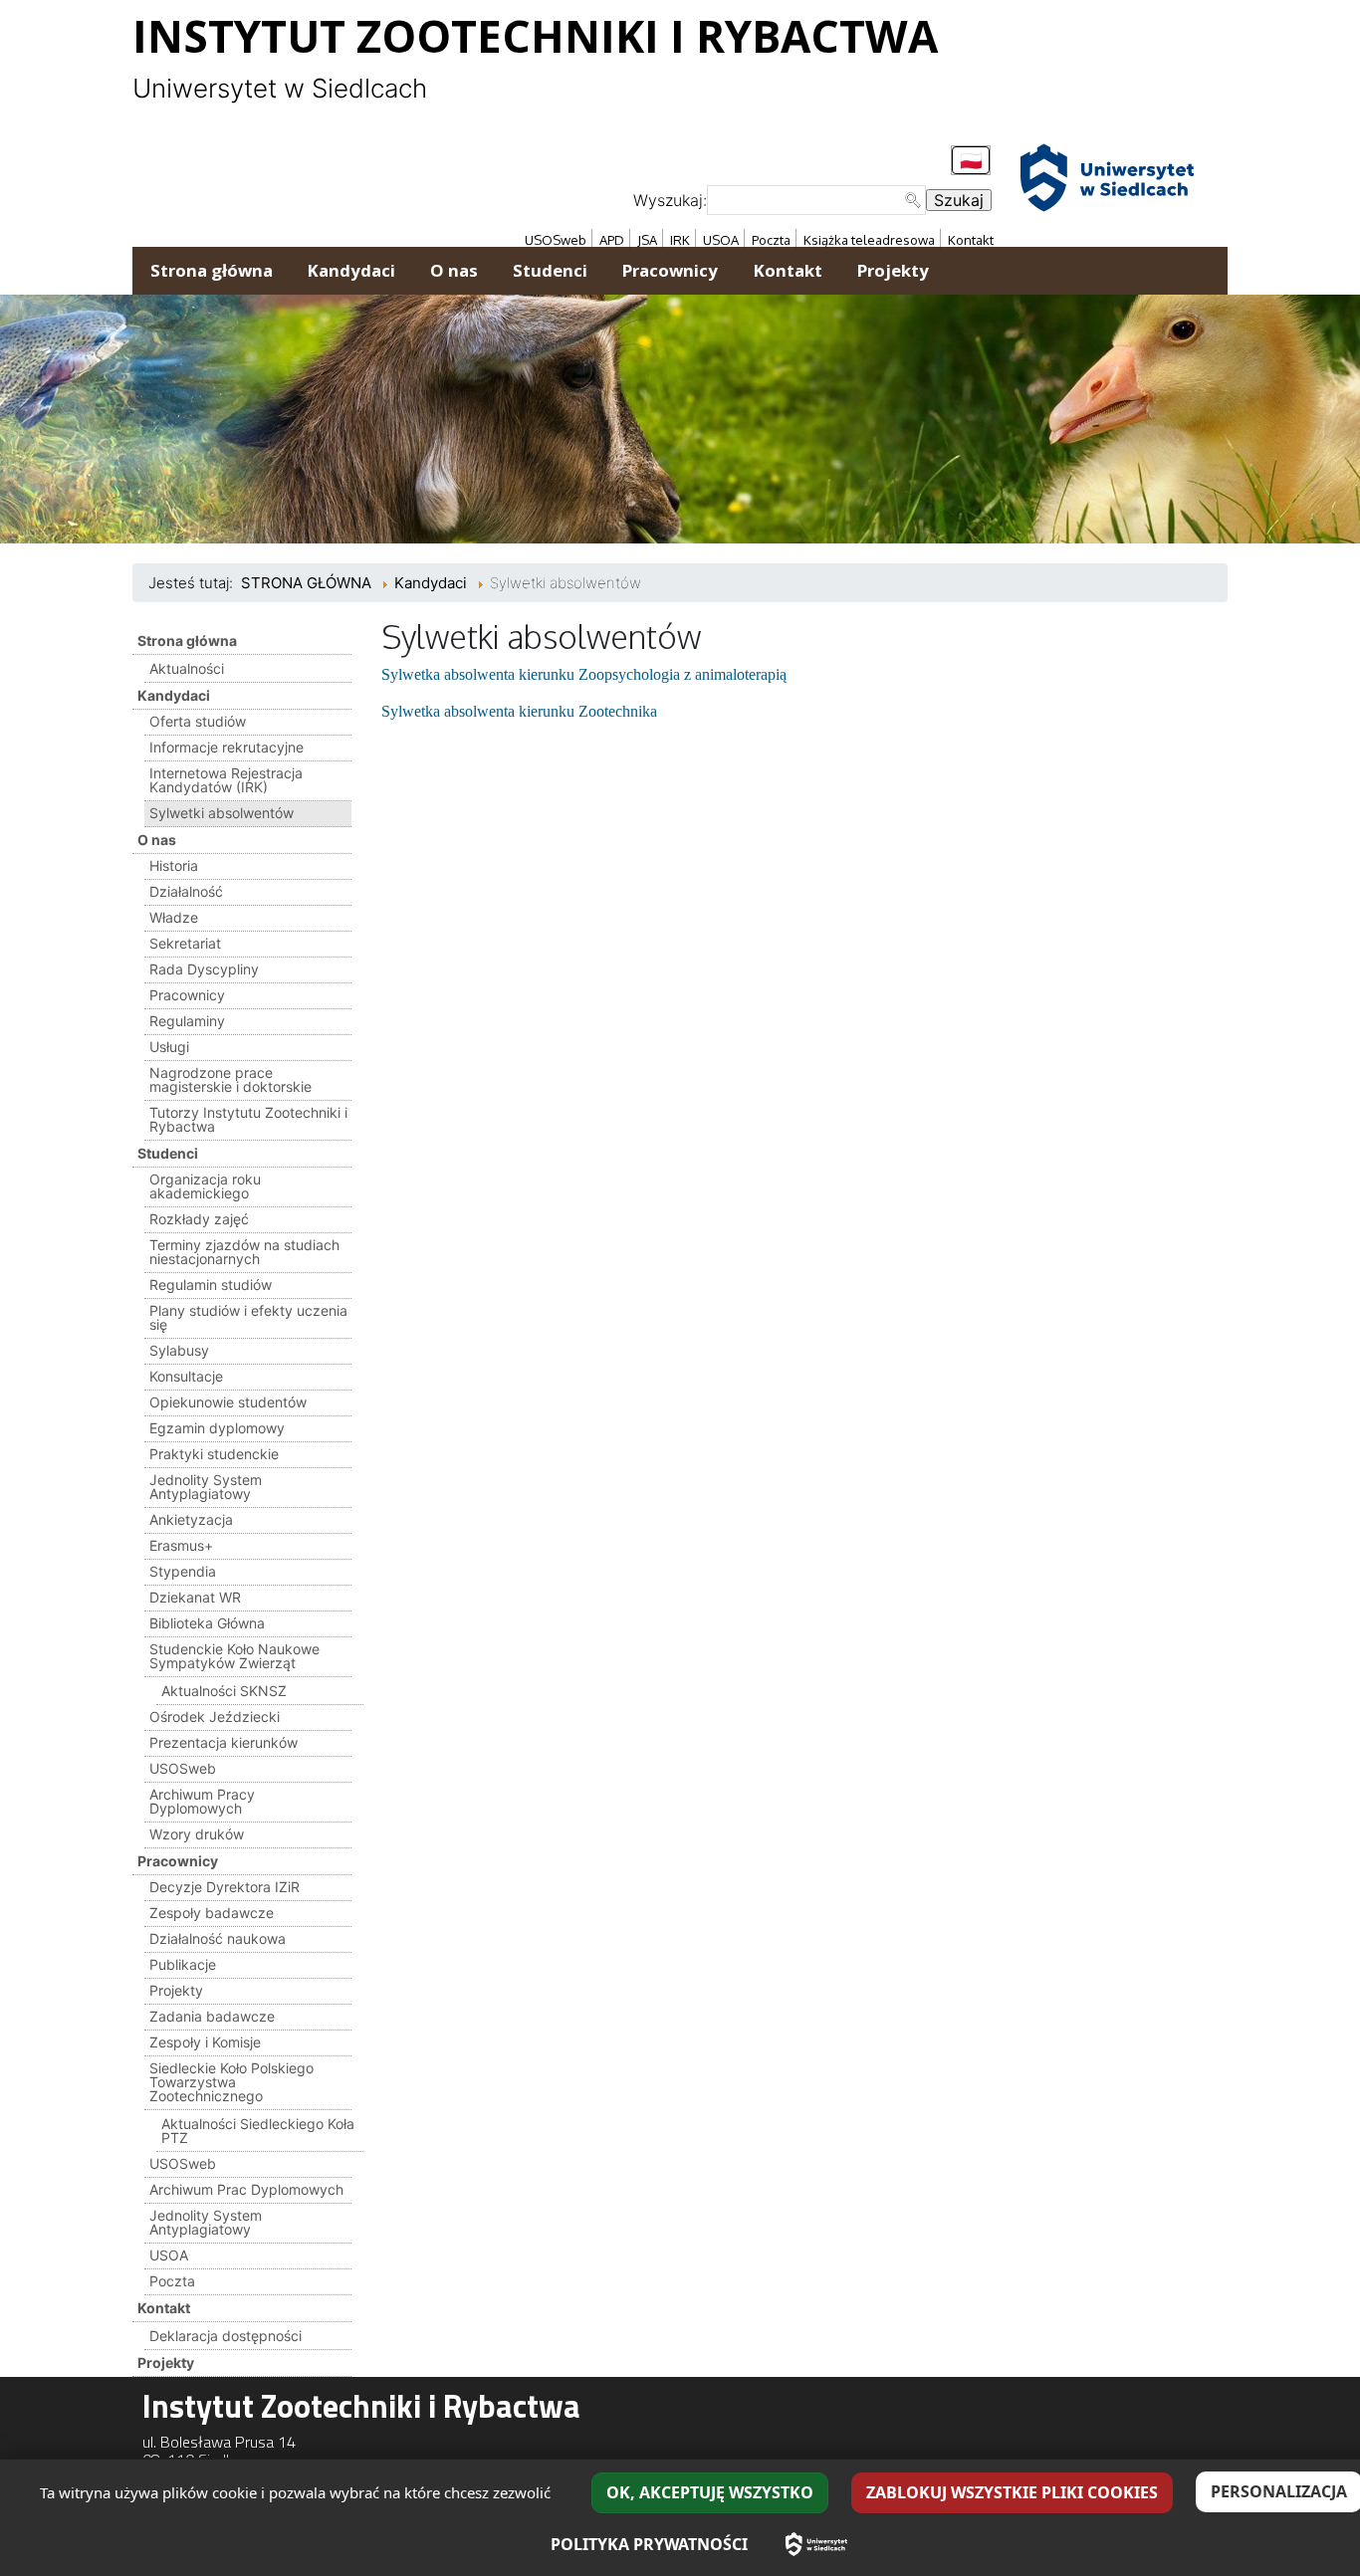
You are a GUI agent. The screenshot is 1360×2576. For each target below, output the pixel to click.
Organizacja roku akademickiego (205, 1186)
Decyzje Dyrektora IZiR (225, 1887)
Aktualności (187, 668)
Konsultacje (186, 1376)
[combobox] (816, 200)
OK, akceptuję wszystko (710, 2492)
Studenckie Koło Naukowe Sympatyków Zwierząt (234, 1656)
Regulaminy (187, 1021)
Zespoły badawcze (212, 1913)
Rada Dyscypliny (204, 969)
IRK (680, 240)
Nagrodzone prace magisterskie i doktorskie (230, 1079)
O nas (157, 840)
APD (612, 240)
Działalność (186, 891)
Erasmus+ (181, 1545)
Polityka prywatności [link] (649, 2544)
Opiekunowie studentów (228, 1402)
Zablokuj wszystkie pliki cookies (1012, 2492)
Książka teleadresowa (869, 240)
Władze (174, 917)
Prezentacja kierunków (224, 1742)
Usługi (169, 1047)
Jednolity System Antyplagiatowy (206, 1487)
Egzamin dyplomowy (217, 1428)
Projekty (176, 1990)
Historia (174, 865)
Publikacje (183, 1964)
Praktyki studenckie (214, 1454)
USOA (721, 240)
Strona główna (187, 641)
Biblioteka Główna (207, 1623)
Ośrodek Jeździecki (215, 1717)
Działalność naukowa (218, 1938)
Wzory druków (197, 1834)
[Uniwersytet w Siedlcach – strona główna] (816, 2544)
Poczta (771, 240)
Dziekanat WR (195, 1597)
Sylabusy (179, 1350)
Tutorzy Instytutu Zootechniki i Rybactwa (248, 1119)
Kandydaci (174, 695)
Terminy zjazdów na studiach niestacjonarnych (244, 1252)
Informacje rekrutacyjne (227, 747)
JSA (647, 240)
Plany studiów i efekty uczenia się (248, 1317)
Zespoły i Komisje (205, 2042)
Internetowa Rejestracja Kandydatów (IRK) (226, 780)
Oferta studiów (198, 721)
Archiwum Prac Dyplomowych (246, 2189)
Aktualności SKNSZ (224, 1691)
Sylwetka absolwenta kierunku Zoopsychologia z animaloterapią (584, 674)
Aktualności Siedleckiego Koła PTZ (258, 2131)
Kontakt (971, 240)
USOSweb (556, 240)
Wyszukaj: (670, 200)
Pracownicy (187, 995)
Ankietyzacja (191, 1519)
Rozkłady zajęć (199, 1219)
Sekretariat (185, 943)
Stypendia (183, 1571)
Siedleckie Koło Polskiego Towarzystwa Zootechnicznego (231, 2082)
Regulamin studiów (211, 1285)
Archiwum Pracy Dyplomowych (202, 1801)
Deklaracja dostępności (226, 2336)
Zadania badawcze (212, 2016)
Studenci (168, 1153)
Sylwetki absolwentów (222, 813)
